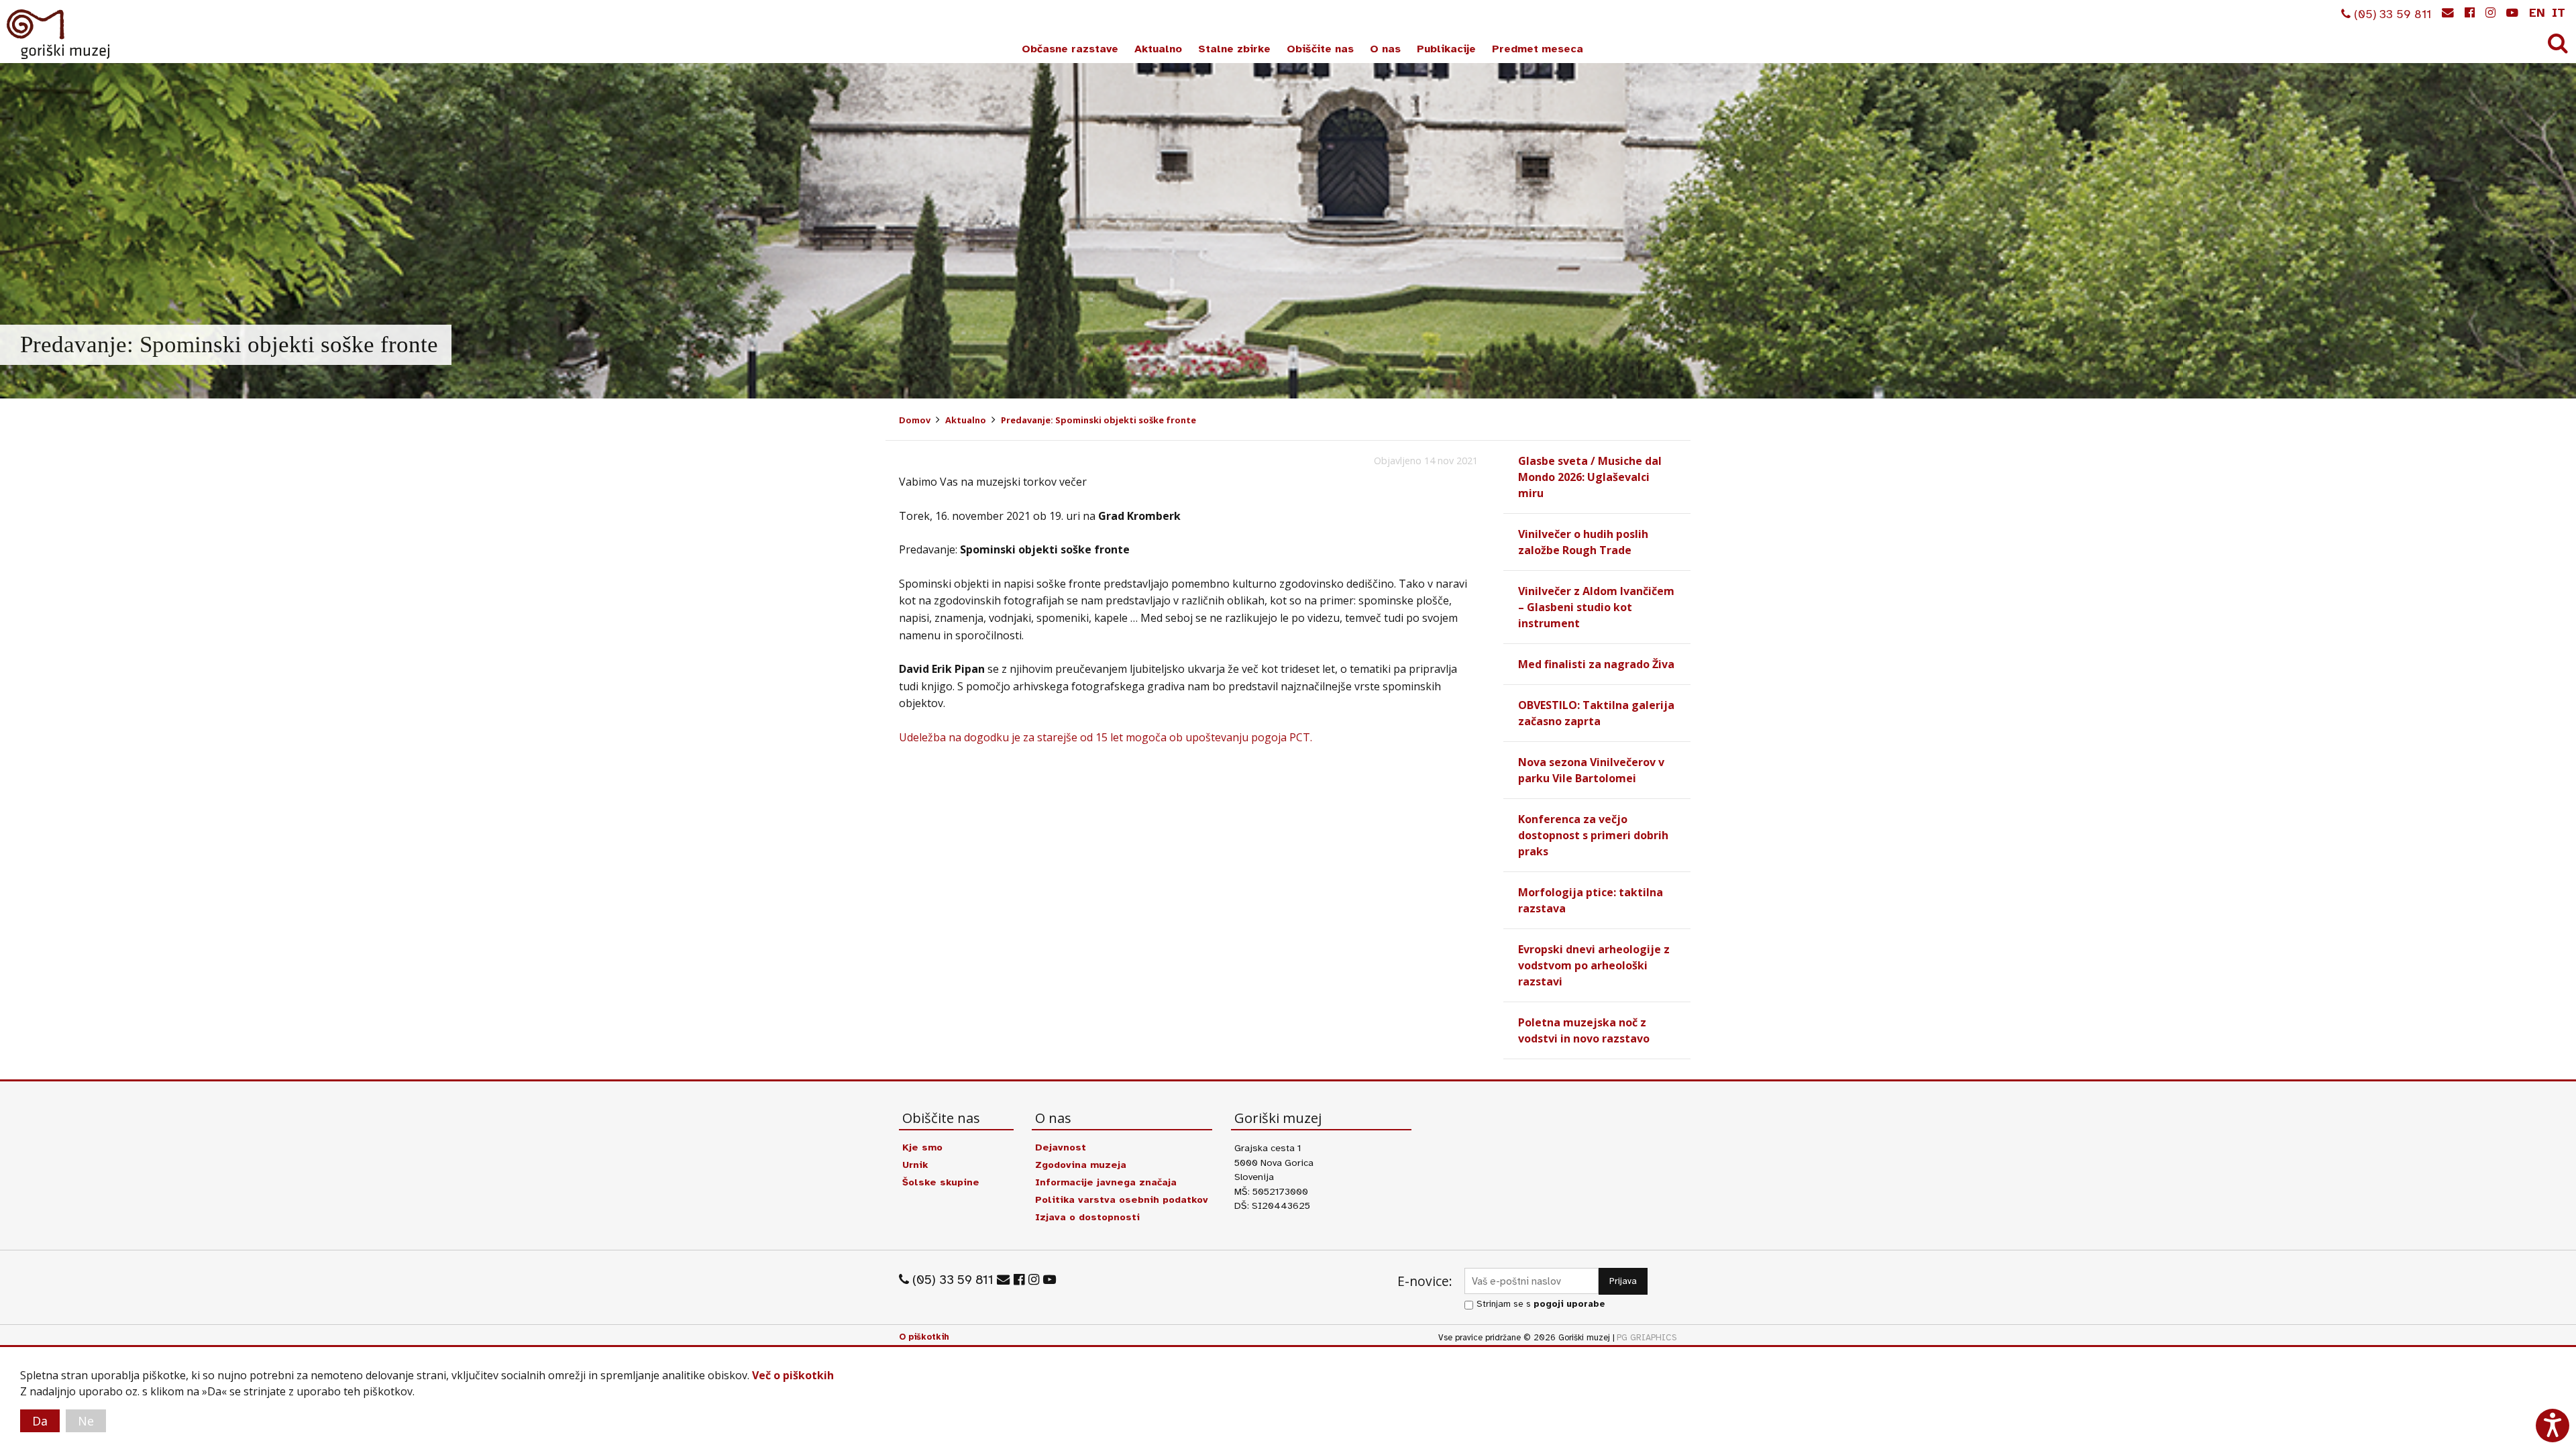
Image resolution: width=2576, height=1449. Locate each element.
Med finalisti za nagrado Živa (1596, 664)
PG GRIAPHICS (1647, 1338)
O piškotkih (924, 1337)
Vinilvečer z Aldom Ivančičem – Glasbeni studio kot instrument (1596, 607)
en (2537, 13)
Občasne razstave (1070, 49)
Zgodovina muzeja (1081, 1165)
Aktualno (1158, 49)
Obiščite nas (1320, 49)
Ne (86, 1421)
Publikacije (1446, 49)
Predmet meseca (1538, 49)
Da (40, 1421)
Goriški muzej (59, 34)
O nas (1385, 49)
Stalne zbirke (1234, 49)
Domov (915, 420)
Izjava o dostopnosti (1087, 1217)
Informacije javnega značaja (1106, 1182)
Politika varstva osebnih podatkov (1122, 1199)
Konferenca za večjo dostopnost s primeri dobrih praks (1593, 835)
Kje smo (922, 1147)
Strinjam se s (1541, 1304)
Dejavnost (1061, 1147)
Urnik (915, 1165)
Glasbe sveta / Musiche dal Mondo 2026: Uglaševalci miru (1590, 477)
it (2559, 13)
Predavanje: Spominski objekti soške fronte (1098, 420)
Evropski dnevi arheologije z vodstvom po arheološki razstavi (1594, 965)
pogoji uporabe (1569, 1304)
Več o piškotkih (793, 1375)
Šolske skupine (941, 1182)
